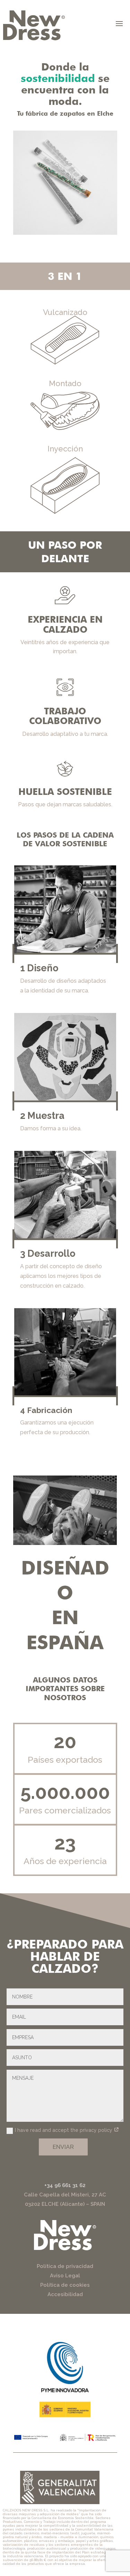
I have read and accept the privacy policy (64, 2130)
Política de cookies (65, 2285)
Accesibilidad (65, 2294)
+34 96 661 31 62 (65, 2185)
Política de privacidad (65, 2266)
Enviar (63, 2147)
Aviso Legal (65, 2276)
